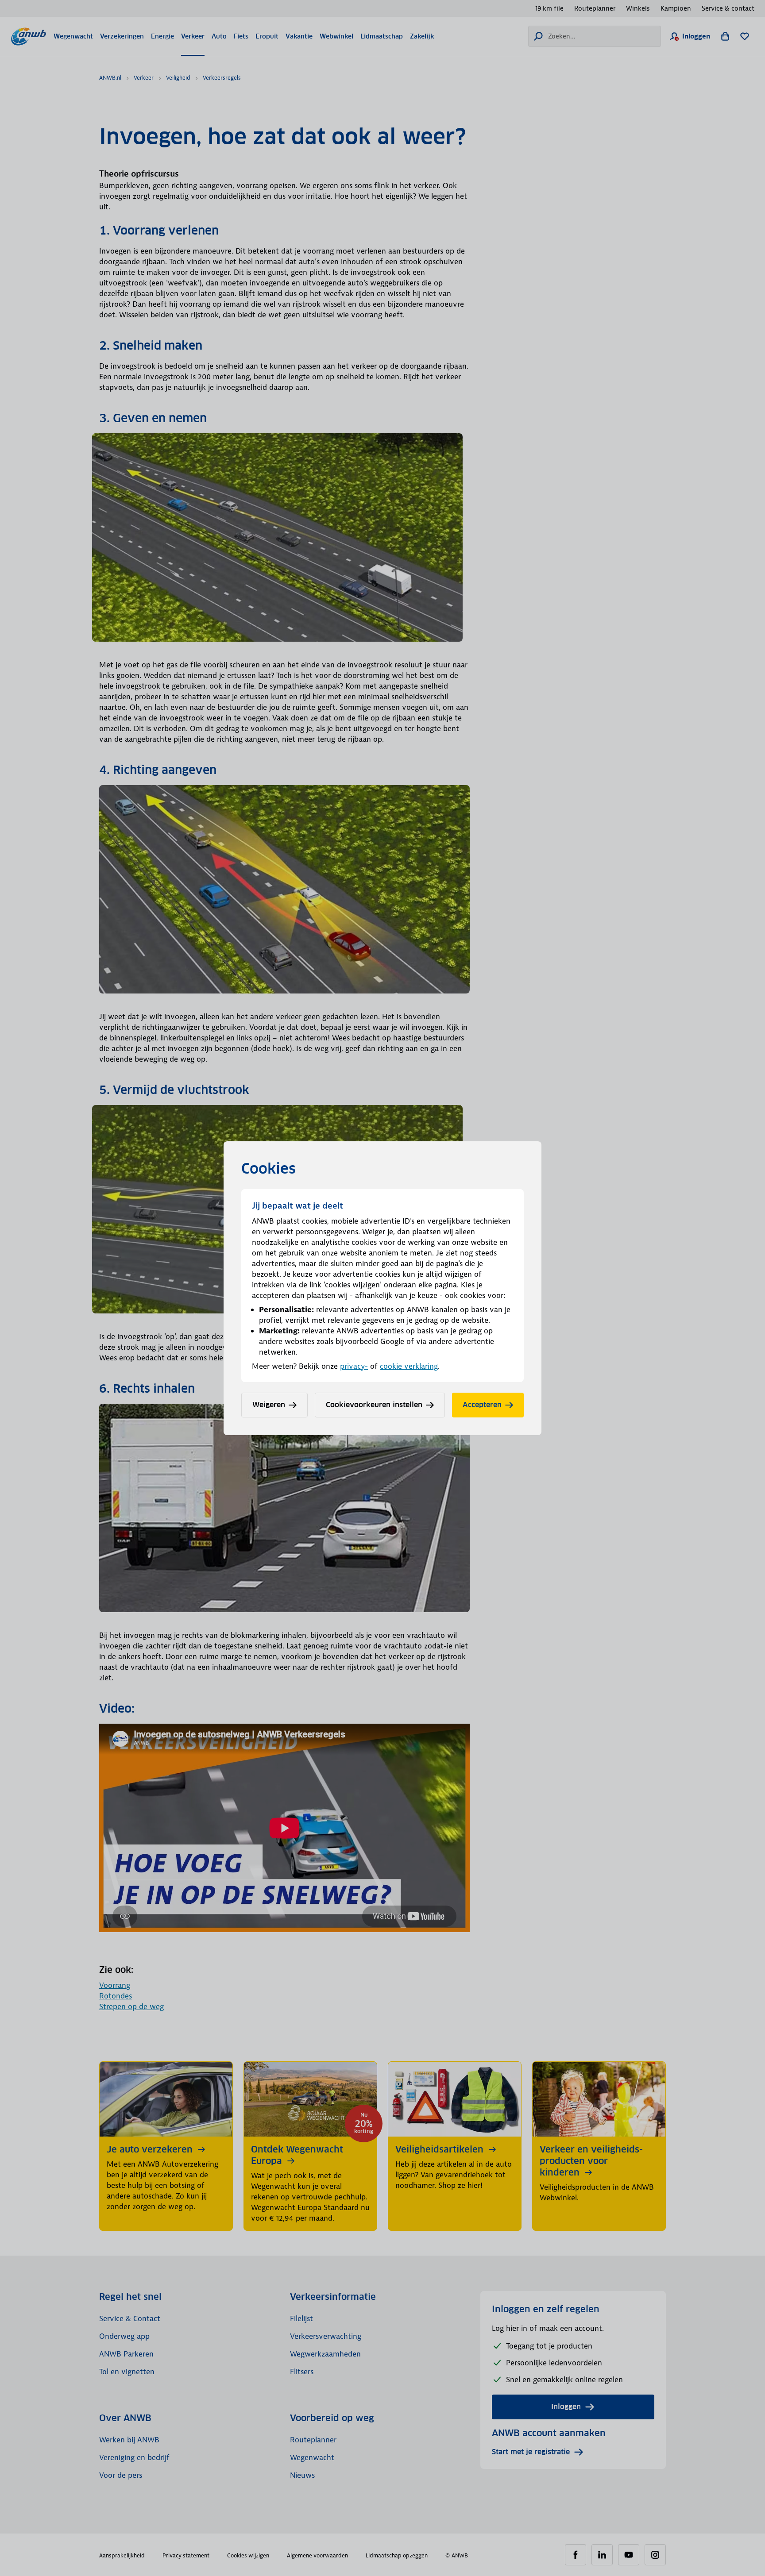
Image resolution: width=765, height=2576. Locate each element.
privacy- (354, 1366)
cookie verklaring (409, 1366)
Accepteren (482, 1405)
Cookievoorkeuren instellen (374, 1405)
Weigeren (269, 1405)
